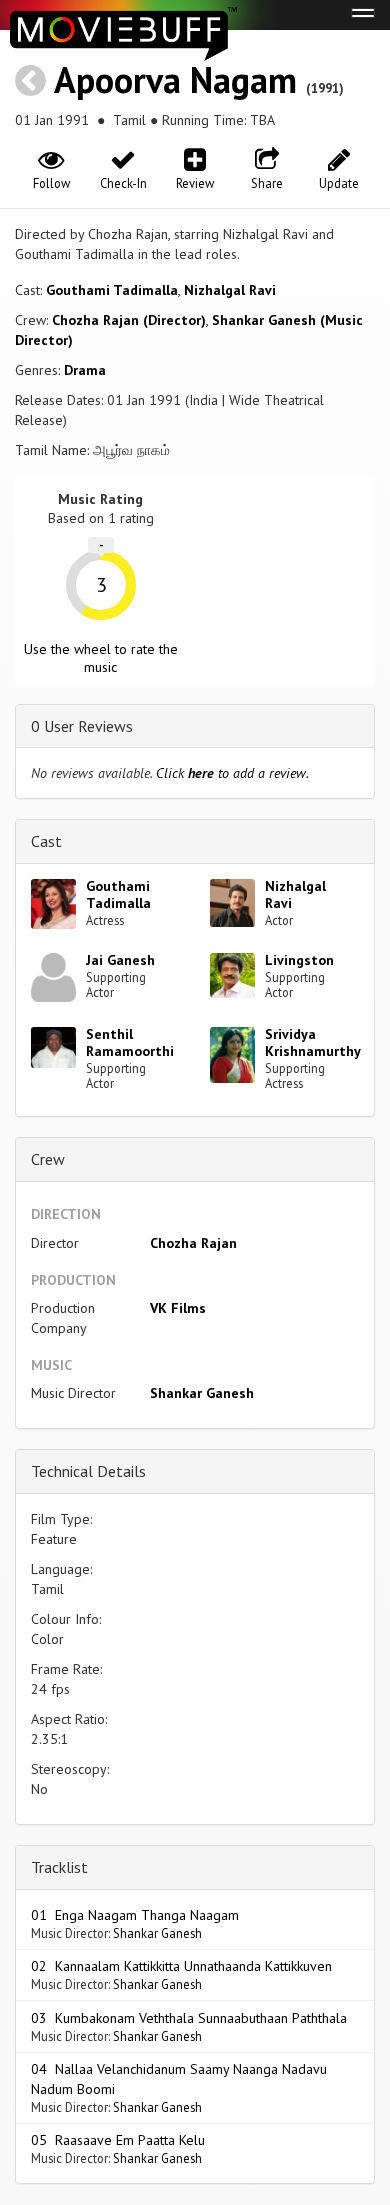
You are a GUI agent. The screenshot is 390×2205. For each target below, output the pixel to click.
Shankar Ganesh (202, 1393)
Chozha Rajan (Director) (129, 320)
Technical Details (88, 1471)
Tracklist (59, 1867)
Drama (85, 370)
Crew (48, 1159)
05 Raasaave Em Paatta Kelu (118, 2140)
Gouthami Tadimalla (112, 290)
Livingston (299, 960)
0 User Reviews (82, 726)
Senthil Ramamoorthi (130, 1042)
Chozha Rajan (193, 1243)
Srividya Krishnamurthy (313, 1042)
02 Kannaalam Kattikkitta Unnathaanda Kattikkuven (181, 1966)
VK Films (178, 1308)
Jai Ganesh (120, 960)
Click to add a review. (232, 773)
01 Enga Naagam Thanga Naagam (135, 1915)
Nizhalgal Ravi (230, 290)
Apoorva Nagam (175, 79)
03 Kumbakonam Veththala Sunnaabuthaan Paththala (189, 2018)
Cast (46, 841)
